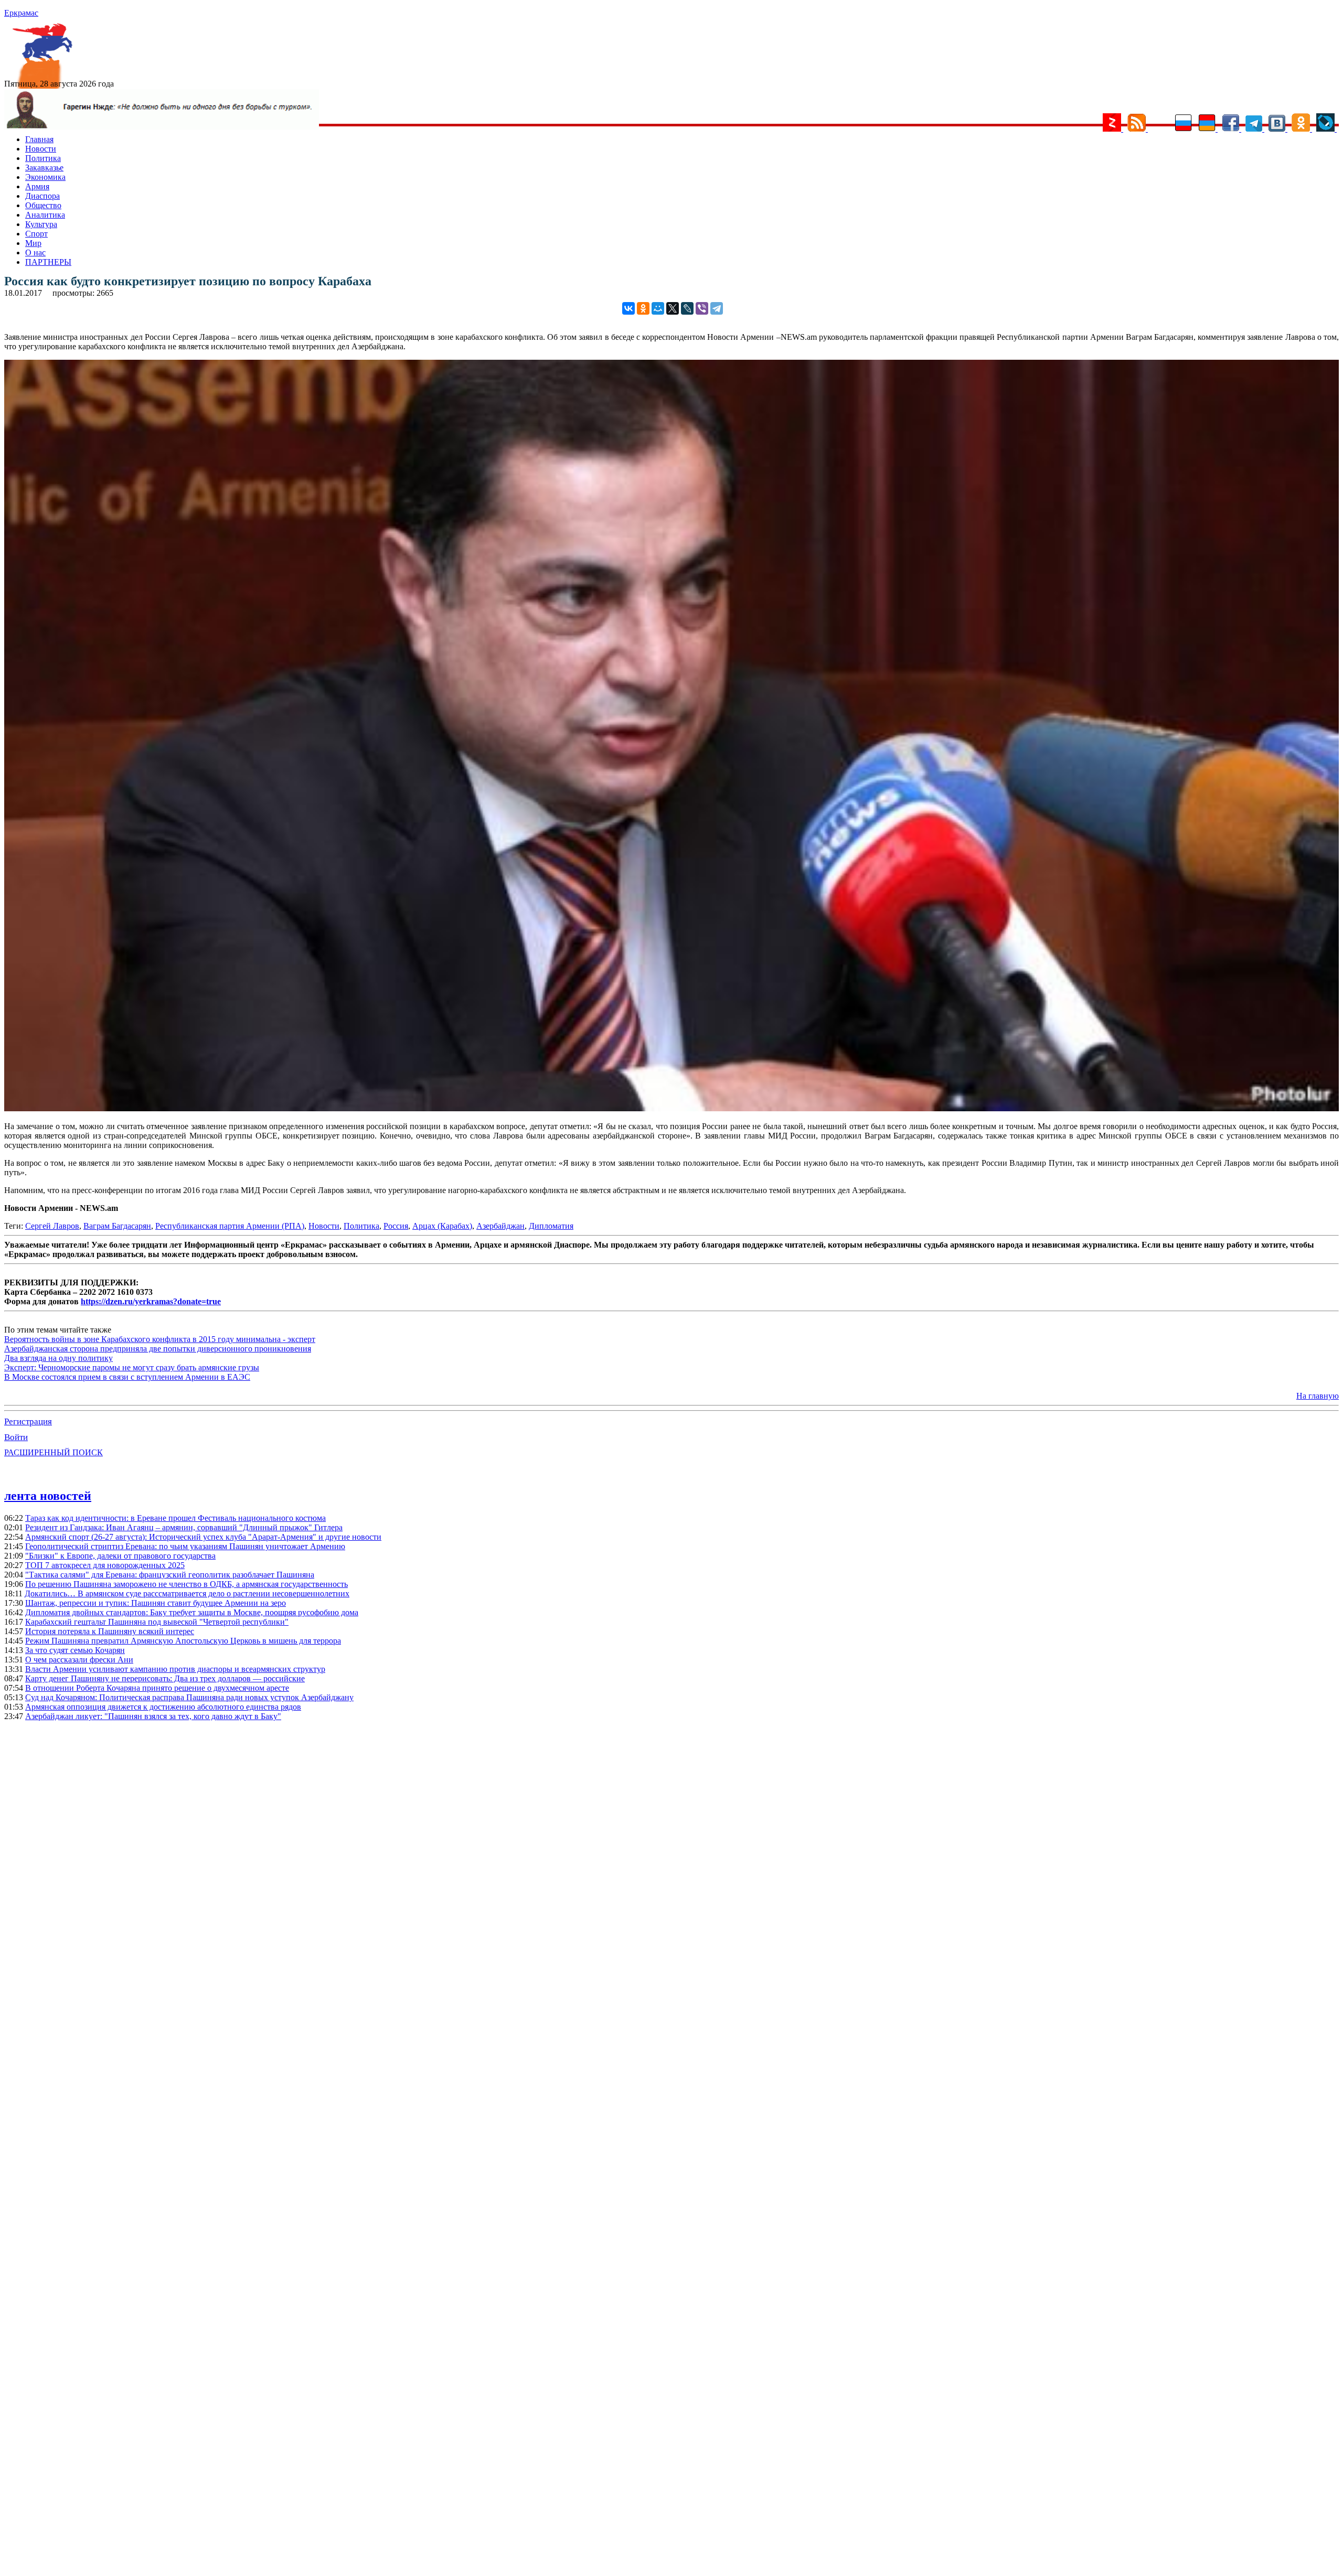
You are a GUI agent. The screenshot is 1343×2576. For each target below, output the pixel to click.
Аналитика (45, 215)
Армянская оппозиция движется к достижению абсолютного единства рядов (163, 1707)
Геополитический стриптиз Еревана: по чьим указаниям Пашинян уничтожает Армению (185, 1546)
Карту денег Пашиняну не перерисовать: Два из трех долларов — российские (165, 1678)
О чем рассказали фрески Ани (79, 1660)
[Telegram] (717, 308)
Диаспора (42, 196)
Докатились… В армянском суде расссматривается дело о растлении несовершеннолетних (187, 1593)
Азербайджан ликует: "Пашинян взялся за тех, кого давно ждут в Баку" (153, 1716)
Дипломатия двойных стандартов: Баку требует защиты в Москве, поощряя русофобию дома (192, 1612)
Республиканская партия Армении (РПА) (230, 1226)
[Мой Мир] (658, 308)
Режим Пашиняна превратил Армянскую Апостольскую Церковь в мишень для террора (183, 1641)
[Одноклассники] (643, 308)
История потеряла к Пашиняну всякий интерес (110, 1631)
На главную (1318, 1396)
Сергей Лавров (52, 1226)
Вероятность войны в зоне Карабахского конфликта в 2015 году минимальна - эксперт (160, 1339)
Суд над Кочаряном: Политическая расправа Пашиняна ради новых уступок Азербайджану (189, 1697)
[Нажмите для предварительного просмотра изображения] (671, 1108)
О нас (35, 253)
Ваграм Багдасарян (117, 1226)
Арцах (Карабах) (442, 1226)
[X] (673, 308)
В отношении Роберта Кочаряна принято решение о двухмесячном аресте (157, 1688)
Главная (39, 139)
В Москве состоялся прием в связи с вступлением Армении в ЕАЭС (127, 1377)
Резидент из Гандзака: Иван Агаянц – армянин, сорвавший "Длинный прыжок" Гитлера (184, 1527)
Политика (43, 158)
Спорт (36, 234)
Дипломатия (551, 1226)
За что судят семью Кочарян (75, 1650)
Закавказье (44, 168)
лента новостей (48, 1496)
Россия (396, 1226)
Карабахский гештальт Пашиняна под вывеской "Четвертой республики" (157, 1622)
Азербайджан (500, 1226)
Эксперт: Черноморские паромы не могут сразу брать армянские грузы (132, 1367)
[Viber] (702, 308)
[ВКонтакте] (628, 308)
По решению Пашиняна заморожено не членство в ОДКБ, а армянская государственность (186, 1584)
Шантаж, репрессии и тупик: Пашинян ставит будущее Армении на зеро (156, 1603)
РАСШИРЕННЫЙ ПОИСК (54, 1452)
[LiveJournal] (687, 308)
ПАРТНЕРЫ (48, 262)
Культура (41, 224)
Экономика (45, 177)
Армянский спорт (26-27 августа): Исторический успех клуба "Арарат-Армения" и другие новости (203, 1537)
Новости (41, 149)
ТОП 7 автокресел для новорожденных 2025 (105, 1565)
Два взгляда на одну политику (58, 1358)
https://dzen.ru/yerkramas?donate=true (151, 1301)
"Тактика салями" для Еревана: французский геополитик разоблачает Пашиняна (170, 1575)
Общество (43, 205)
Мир (33, 243)
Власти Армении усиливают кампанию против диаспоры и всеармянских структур (175, 1669)
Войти (16, 1437)
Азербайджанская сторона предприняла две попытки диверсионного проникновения (158, 1349)
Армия (37, 186)
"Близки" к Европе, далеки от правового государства (120, 1556)
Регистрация (28, 1421)
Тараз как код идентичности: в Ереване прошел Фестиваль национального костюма (175, 1518)
